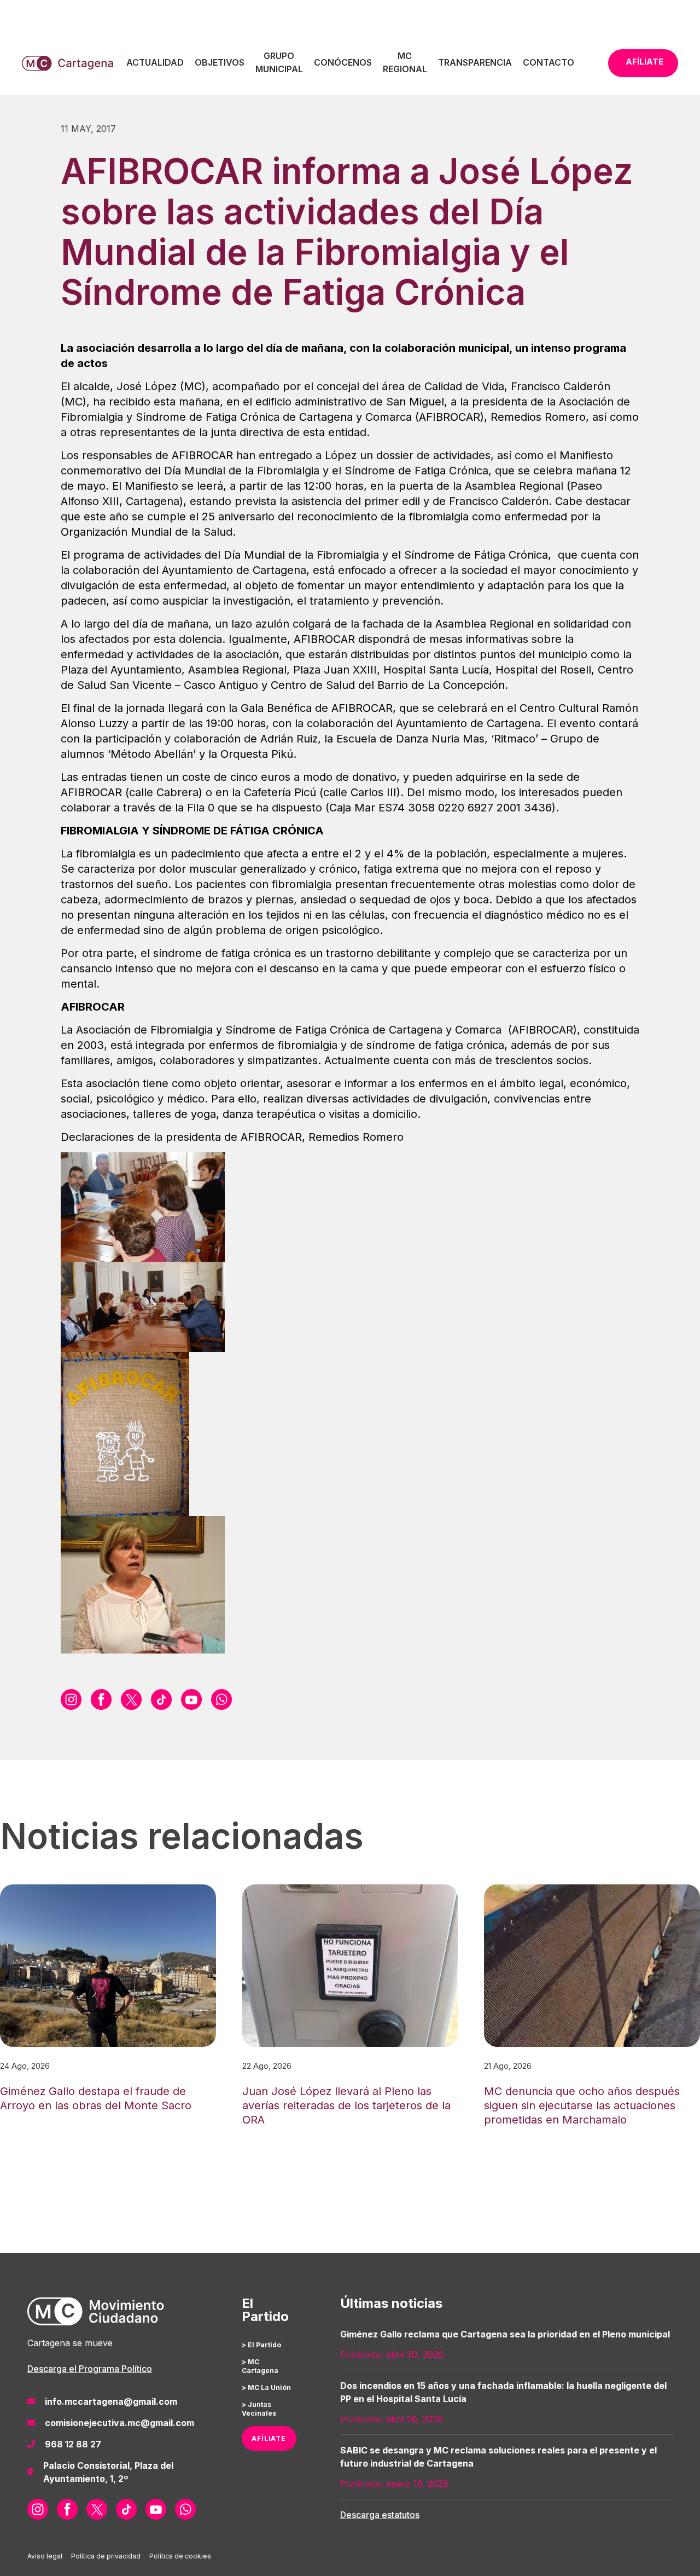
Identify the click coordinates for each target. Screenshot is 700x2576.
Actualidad (155, 62)
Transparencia (475, 62)
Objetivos (220, 62)
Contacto (549, 62)
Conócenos (343, 62)
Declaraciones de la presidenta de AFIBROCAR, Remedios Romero (232, 1137)
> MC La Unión (266, 2388)
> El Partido (261, 2345)
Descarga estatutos (380, 2515)
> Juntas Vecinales (259, 2409)
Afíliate (644, 62)
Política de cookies (180, 2556)
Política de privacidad (106, 2556)
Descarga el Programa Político (90, 2369)
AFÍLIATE (269, 2438)
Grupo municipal (279, 62)
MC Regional (405, 62)
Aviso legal (45, 2556)
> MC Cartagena (260, 2366)
